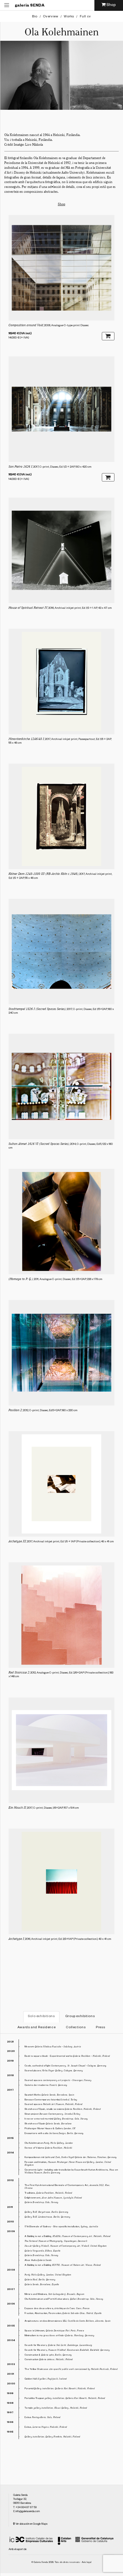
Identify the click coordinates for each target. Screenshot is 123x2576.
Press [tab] (100, 2028)
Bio (35, 17)
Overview (50, 17)
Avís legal (87, 2563)
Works (69, 17)
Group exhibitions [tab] (80, 2017)
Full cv (85, 17)
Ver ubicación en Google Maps (31, 2524)
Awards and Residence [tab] (37, 2028)
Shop (61, 204)
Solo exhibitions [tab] (41, 2017)
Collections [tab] (76, 2028)
